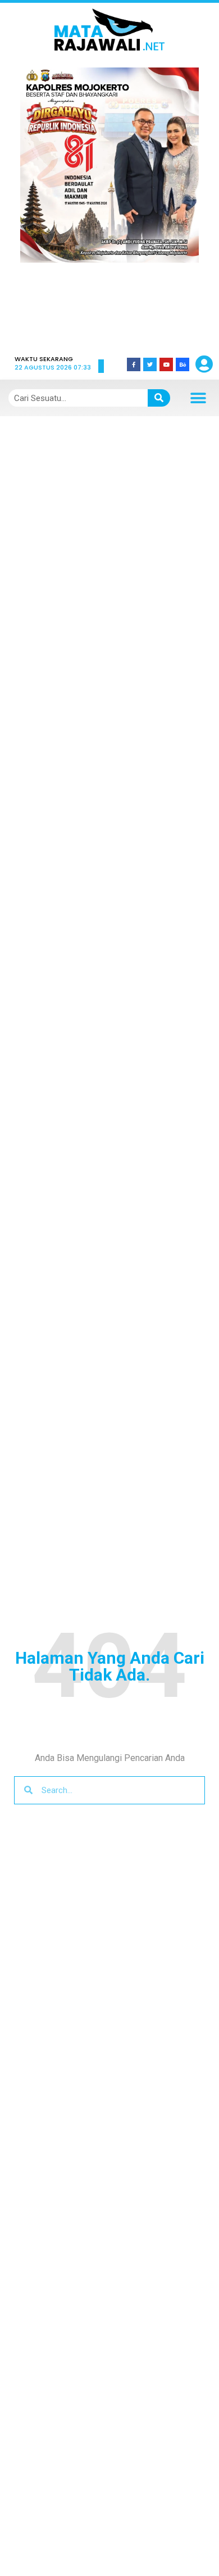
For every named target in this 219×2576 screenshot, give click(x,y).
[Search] (159, 398)
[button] (44, 203)
